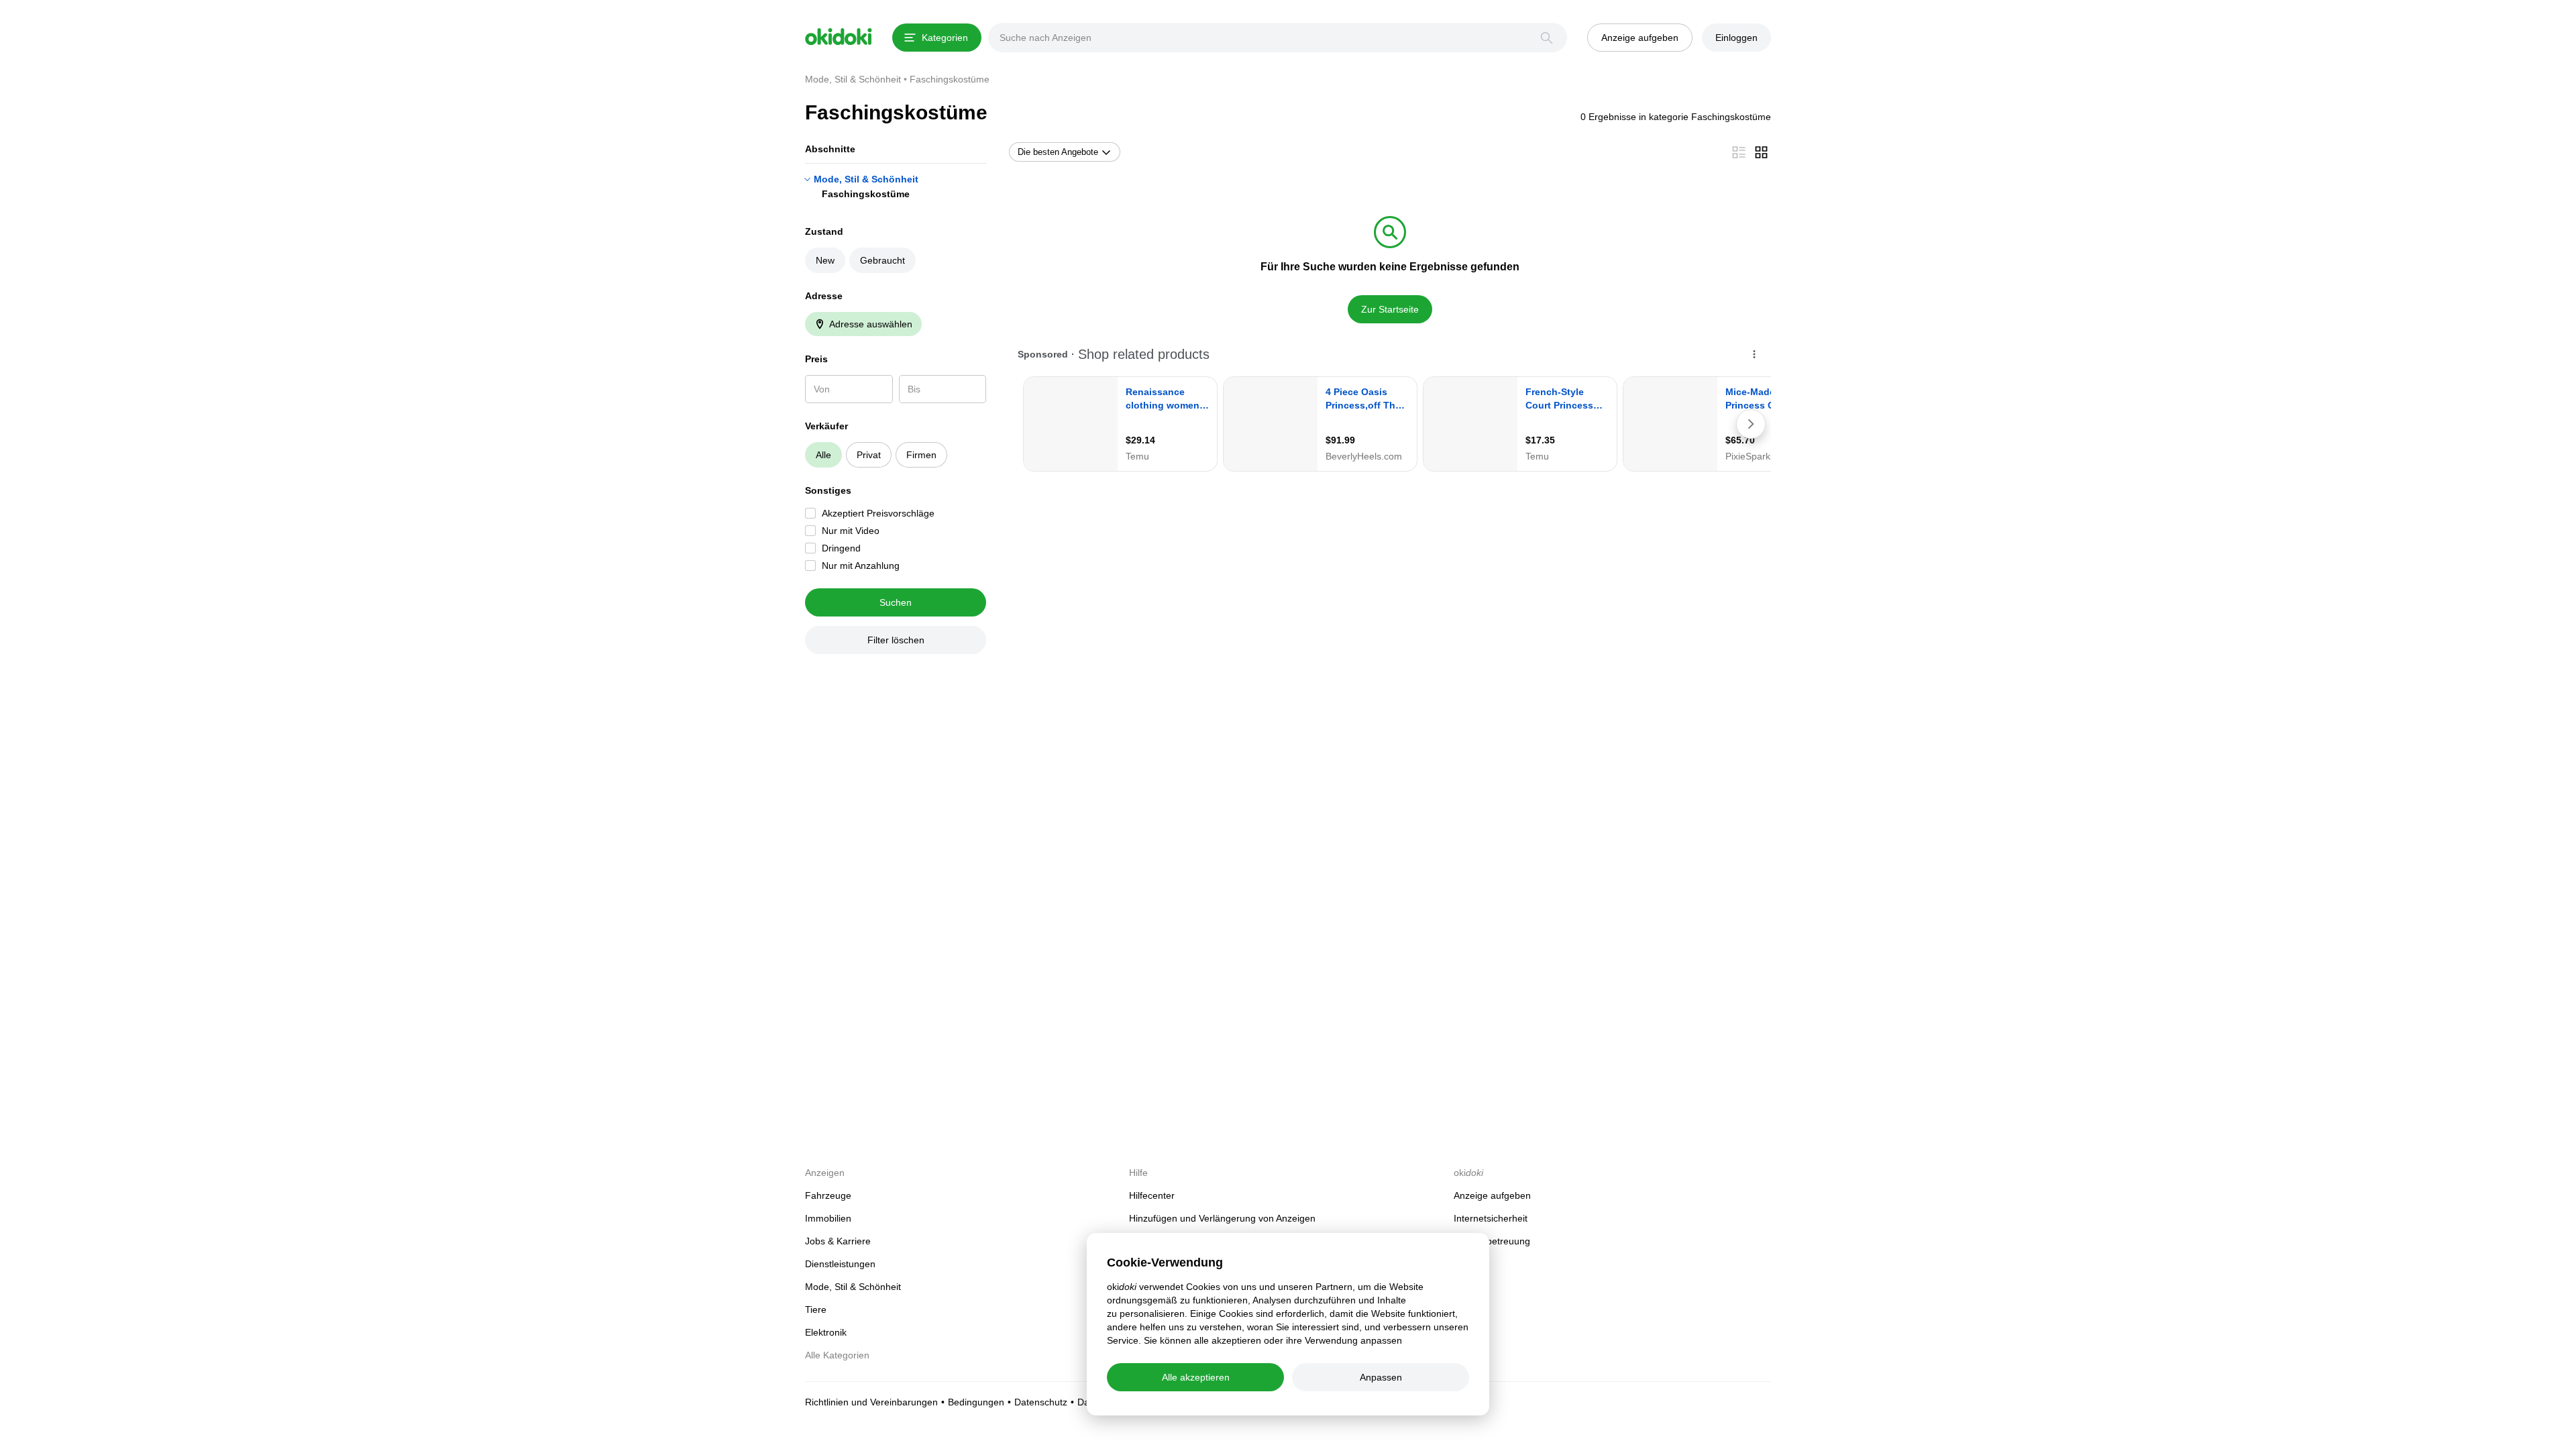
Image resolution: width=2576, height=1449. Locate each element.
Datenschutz (1041, 1402)
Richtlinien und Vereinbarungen (871, 1402)
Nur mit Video (851, 531)
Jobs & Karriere (838, 1241)
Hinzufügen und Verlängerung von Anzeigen (1222, 1218)
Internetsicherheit (1491, 1218)
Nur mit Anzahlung (861, 566)
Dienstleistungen (840, 1264)
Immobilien (828, 1218)
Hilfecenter (1152, 1195)
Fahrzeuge (828, 1195)
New (825, 260)
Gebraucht (882, 260)
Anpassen (1381, 1377)
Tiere (816, 1309)
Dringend (841, 548)
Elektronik (826, 1332)
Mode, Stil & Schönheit (866, 179)
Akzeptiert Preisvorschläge (878, 513)
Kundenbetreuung (1492, 1241)
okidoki (839, 37)
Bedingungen (976, 1402)
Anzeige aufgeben (1492, 1195)
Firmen (921, 455)
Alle (823, 455)
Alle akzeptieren (1196, 1377)
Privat (869, 455)
